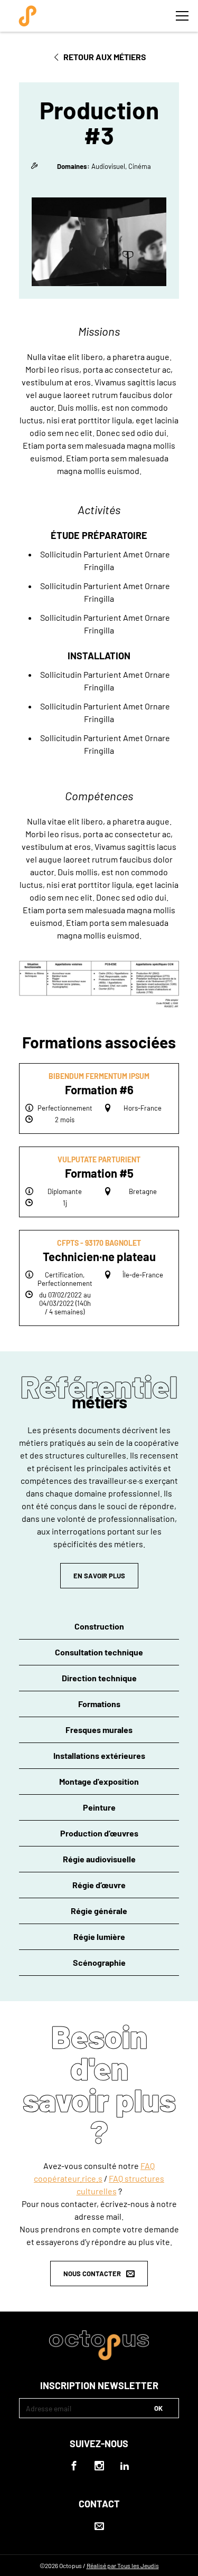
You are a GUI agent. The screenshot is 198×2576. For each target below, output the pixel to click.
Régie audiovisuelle (99, 1859)
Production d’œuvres (99, 1833)
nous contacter (92, 2274)
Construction (99, 1626)
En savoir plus (99, 1576)
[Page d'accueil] (27, 16)
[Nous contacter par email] (99, 2526)
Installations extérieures (99, 1755)
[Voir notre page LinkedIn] (125, 2466)
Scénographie (99, 1962)
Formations (99, 1704)
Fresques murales (99, 1730)
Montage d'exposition (99, 1781)
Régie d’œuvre (99, 1885)
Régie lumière (99, 1936)
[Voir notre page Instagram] (99, 2466)
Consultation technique (99, 1652)
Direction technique (99, 1678)
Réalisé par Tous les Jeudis (123, 2565)
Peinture (99, 1807)
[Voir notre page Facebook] (74, 2466)
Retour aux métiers (105, 57)
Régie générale (99, 1911)
